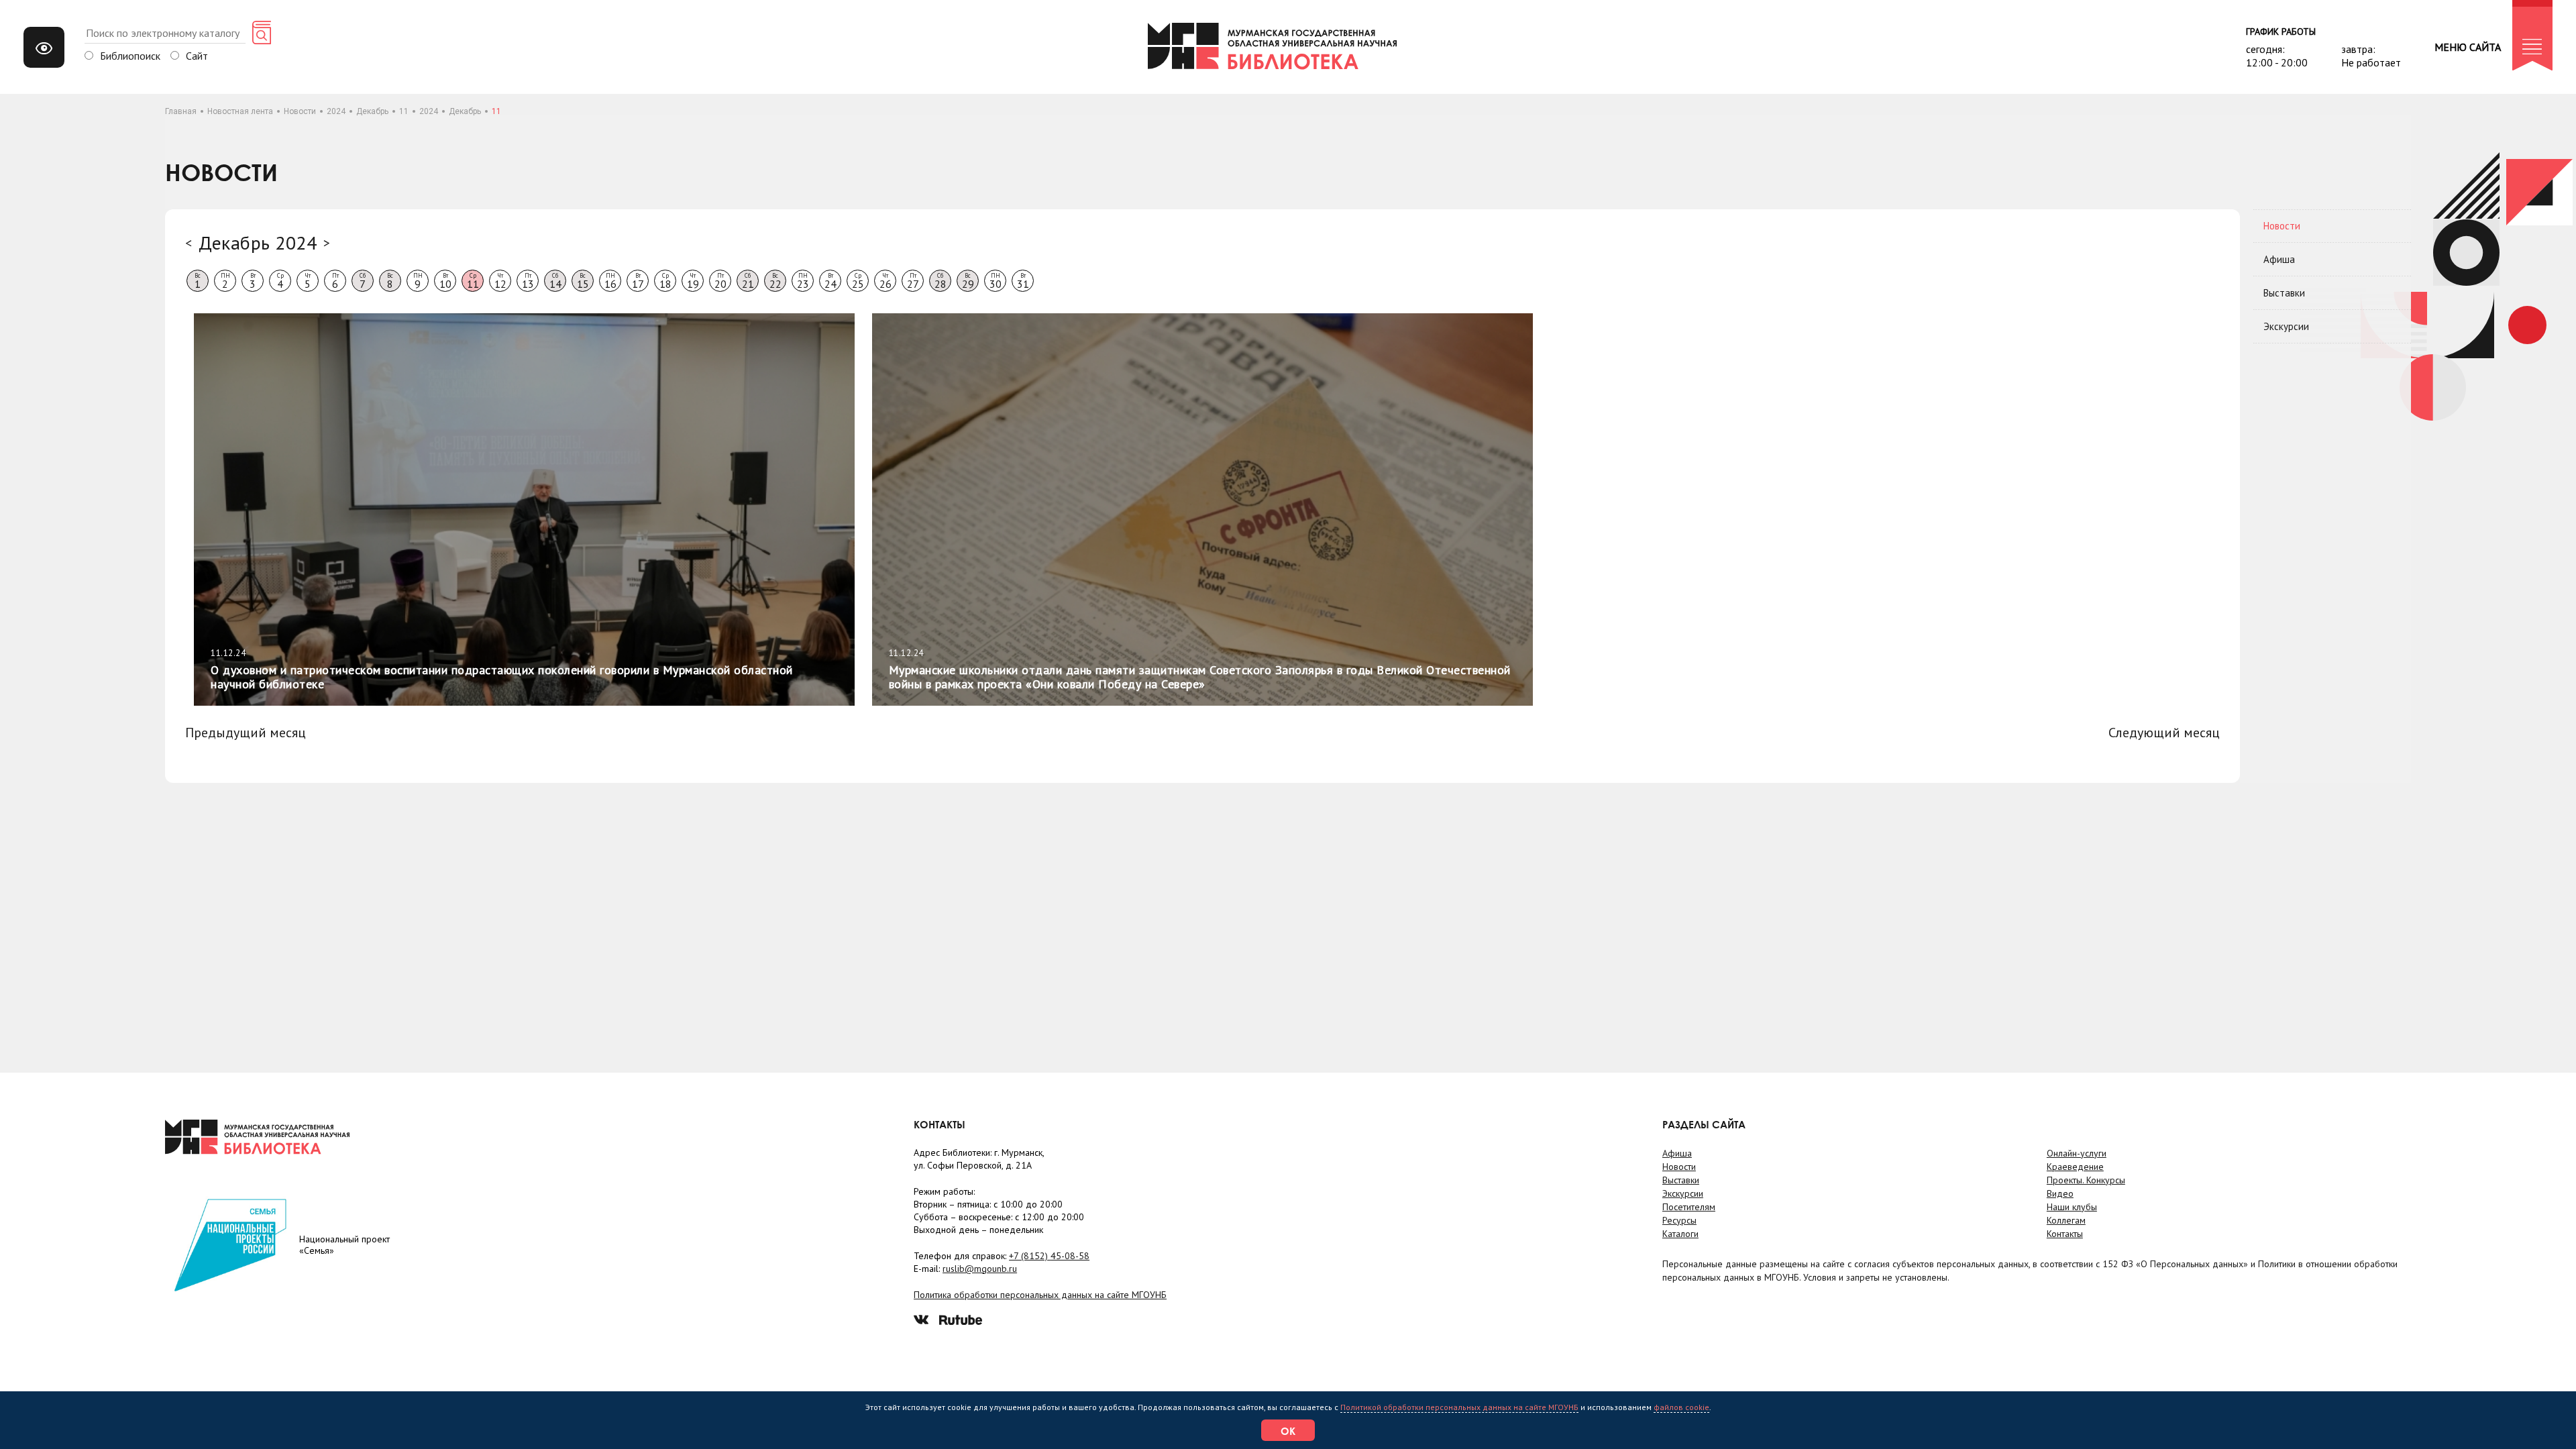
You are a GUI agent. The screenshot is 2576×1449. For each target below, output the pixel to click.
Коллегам (2066, 1220)
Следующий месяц (2164, 733)
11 (404, 111)
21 (748, 281)
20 (720, 281)
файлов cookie (1681, 1407)
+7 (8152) (1049, 1256)
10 (445, 281)
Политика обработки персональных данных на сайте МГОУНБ (1040, 1295)
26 (885, 281)
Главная (181, 111)
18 (665, 281)
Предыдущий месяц (246, 733)
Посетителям (1689, 1207)
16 (610, 281)
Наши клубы (2072, 1207)
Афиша (2279, 259)
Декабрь (372, 111)
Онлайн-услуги (2077, 1153)
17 (638, 281)
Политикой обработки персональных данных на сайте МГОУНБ (1459, 1407)
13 (528, 281)
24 (830, 281)
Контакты (2065, 1234)
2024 (336, 111)
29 (968, 281)
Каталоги (1680, 1234)
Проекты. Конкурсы (2086, 1180)
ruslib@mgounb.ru (980, 1269)
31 (1023, 281)
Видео (2060, 1193)
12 (500, 281)
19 (693, 281)
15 (583, 281)
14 (555, 281)
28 (941, 281)
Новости (300, 111)
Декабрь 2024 (258, 243)
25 (858, 281)
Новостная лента (240, 111)
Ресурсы (1679, 1220)
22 (775, 281)
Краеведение (2075, 1167)
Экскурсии (2286, 326)
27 (913, 281)
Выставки (2284, 293)
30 (996, 281)
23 (803, 281)
